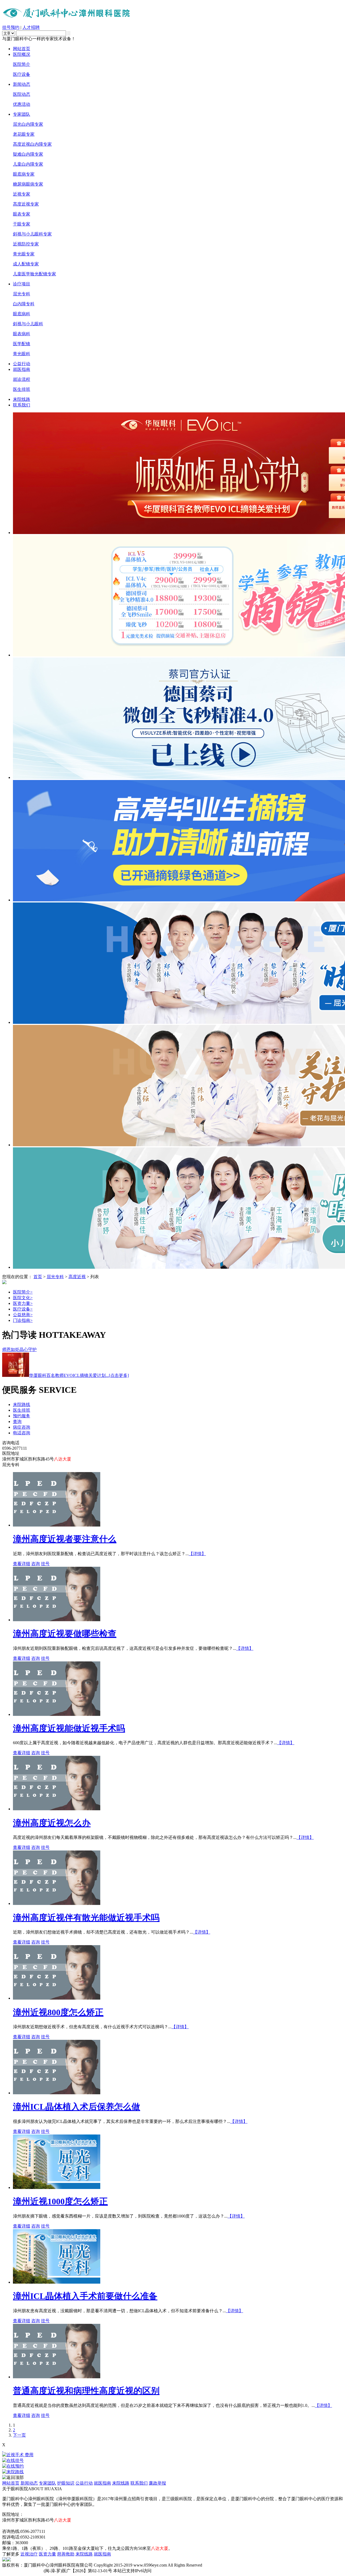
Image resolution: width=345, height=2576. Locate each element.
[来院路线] (172, 2472)
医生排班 (22, 389)
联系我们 (22, 405)
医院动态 (22, 94)
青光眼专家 (24, 254)
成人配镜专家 (26, 264)
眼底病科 (22, 314)
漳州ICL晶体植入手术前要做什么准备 (85, 2296)
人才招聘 (31, 27)
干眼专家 (22, 224)
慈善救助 (66, 2554)
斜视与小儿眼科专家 (32, 234)
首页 (38, 1277)
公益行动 (22, 364)
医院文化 (23, 1298)
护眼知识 (66, 2483)
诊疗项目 (22, 284)
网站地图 (11, 2526)
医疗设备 (22, 74)
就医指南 (22, 369)
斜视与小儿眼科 (28, 324)
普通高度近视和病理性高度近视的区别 (86, 2391)
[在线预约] (172, 2466)
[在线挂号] (172, 2461)
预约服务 (22, 1416)
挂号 (45, 1564)
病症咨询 (22, 1427)
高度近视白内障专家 (32, 144)
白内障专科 (24, 304)
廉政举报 (157, 2483)
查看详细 (22, 1564)
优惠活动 (22, 104)
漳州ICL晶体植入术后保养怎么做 (77, 2107)
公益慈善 (23, 1315)
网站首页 (22, 49)
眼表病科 (22, 334)
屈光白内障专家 (28, 124)
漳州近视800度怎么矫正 (58, 2012)
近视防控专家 (26, 244)
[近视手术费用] (172, 2455)
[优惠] (3, 2450)
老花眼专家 (24, 134)
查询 (17, 1422)
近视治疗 (29, 2554)
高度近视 (77, 1277)
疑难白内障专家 (28, 154)
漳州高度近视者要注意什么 (65, 1539)
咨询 (36, 1564)
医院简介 (22, 64)
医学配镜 (22, 344)
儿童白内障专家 (28, 164)
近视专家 (22, 194)
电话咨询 (22, 1433)
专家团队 (22, 114)
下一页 (19, 2435)
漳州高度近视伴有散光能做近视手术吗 (86, 1918)
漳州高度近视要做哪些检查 (65, 1634)
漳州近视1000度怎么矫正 (60, 2201)
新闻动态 (22, 84)
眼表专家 (22, 214)
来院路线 (22, 1405)
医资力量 (23, 1303)
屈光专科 (22, 294)
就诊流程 (22, 379)
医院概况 (22, 54)
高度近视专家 (26, 204)
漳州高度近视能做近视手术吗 (69, 1728)
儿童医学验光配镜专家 (34, 274)
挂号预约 (11, 27)
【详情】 (197, 1554)
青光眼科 (22, 354)
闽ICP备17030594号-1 (22, 2571)
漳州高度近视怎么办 (52, 1823)
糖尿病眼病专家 (28, 184)
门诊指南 (23, 1320)
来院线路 (22, 399)
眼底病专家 (24, 174)
